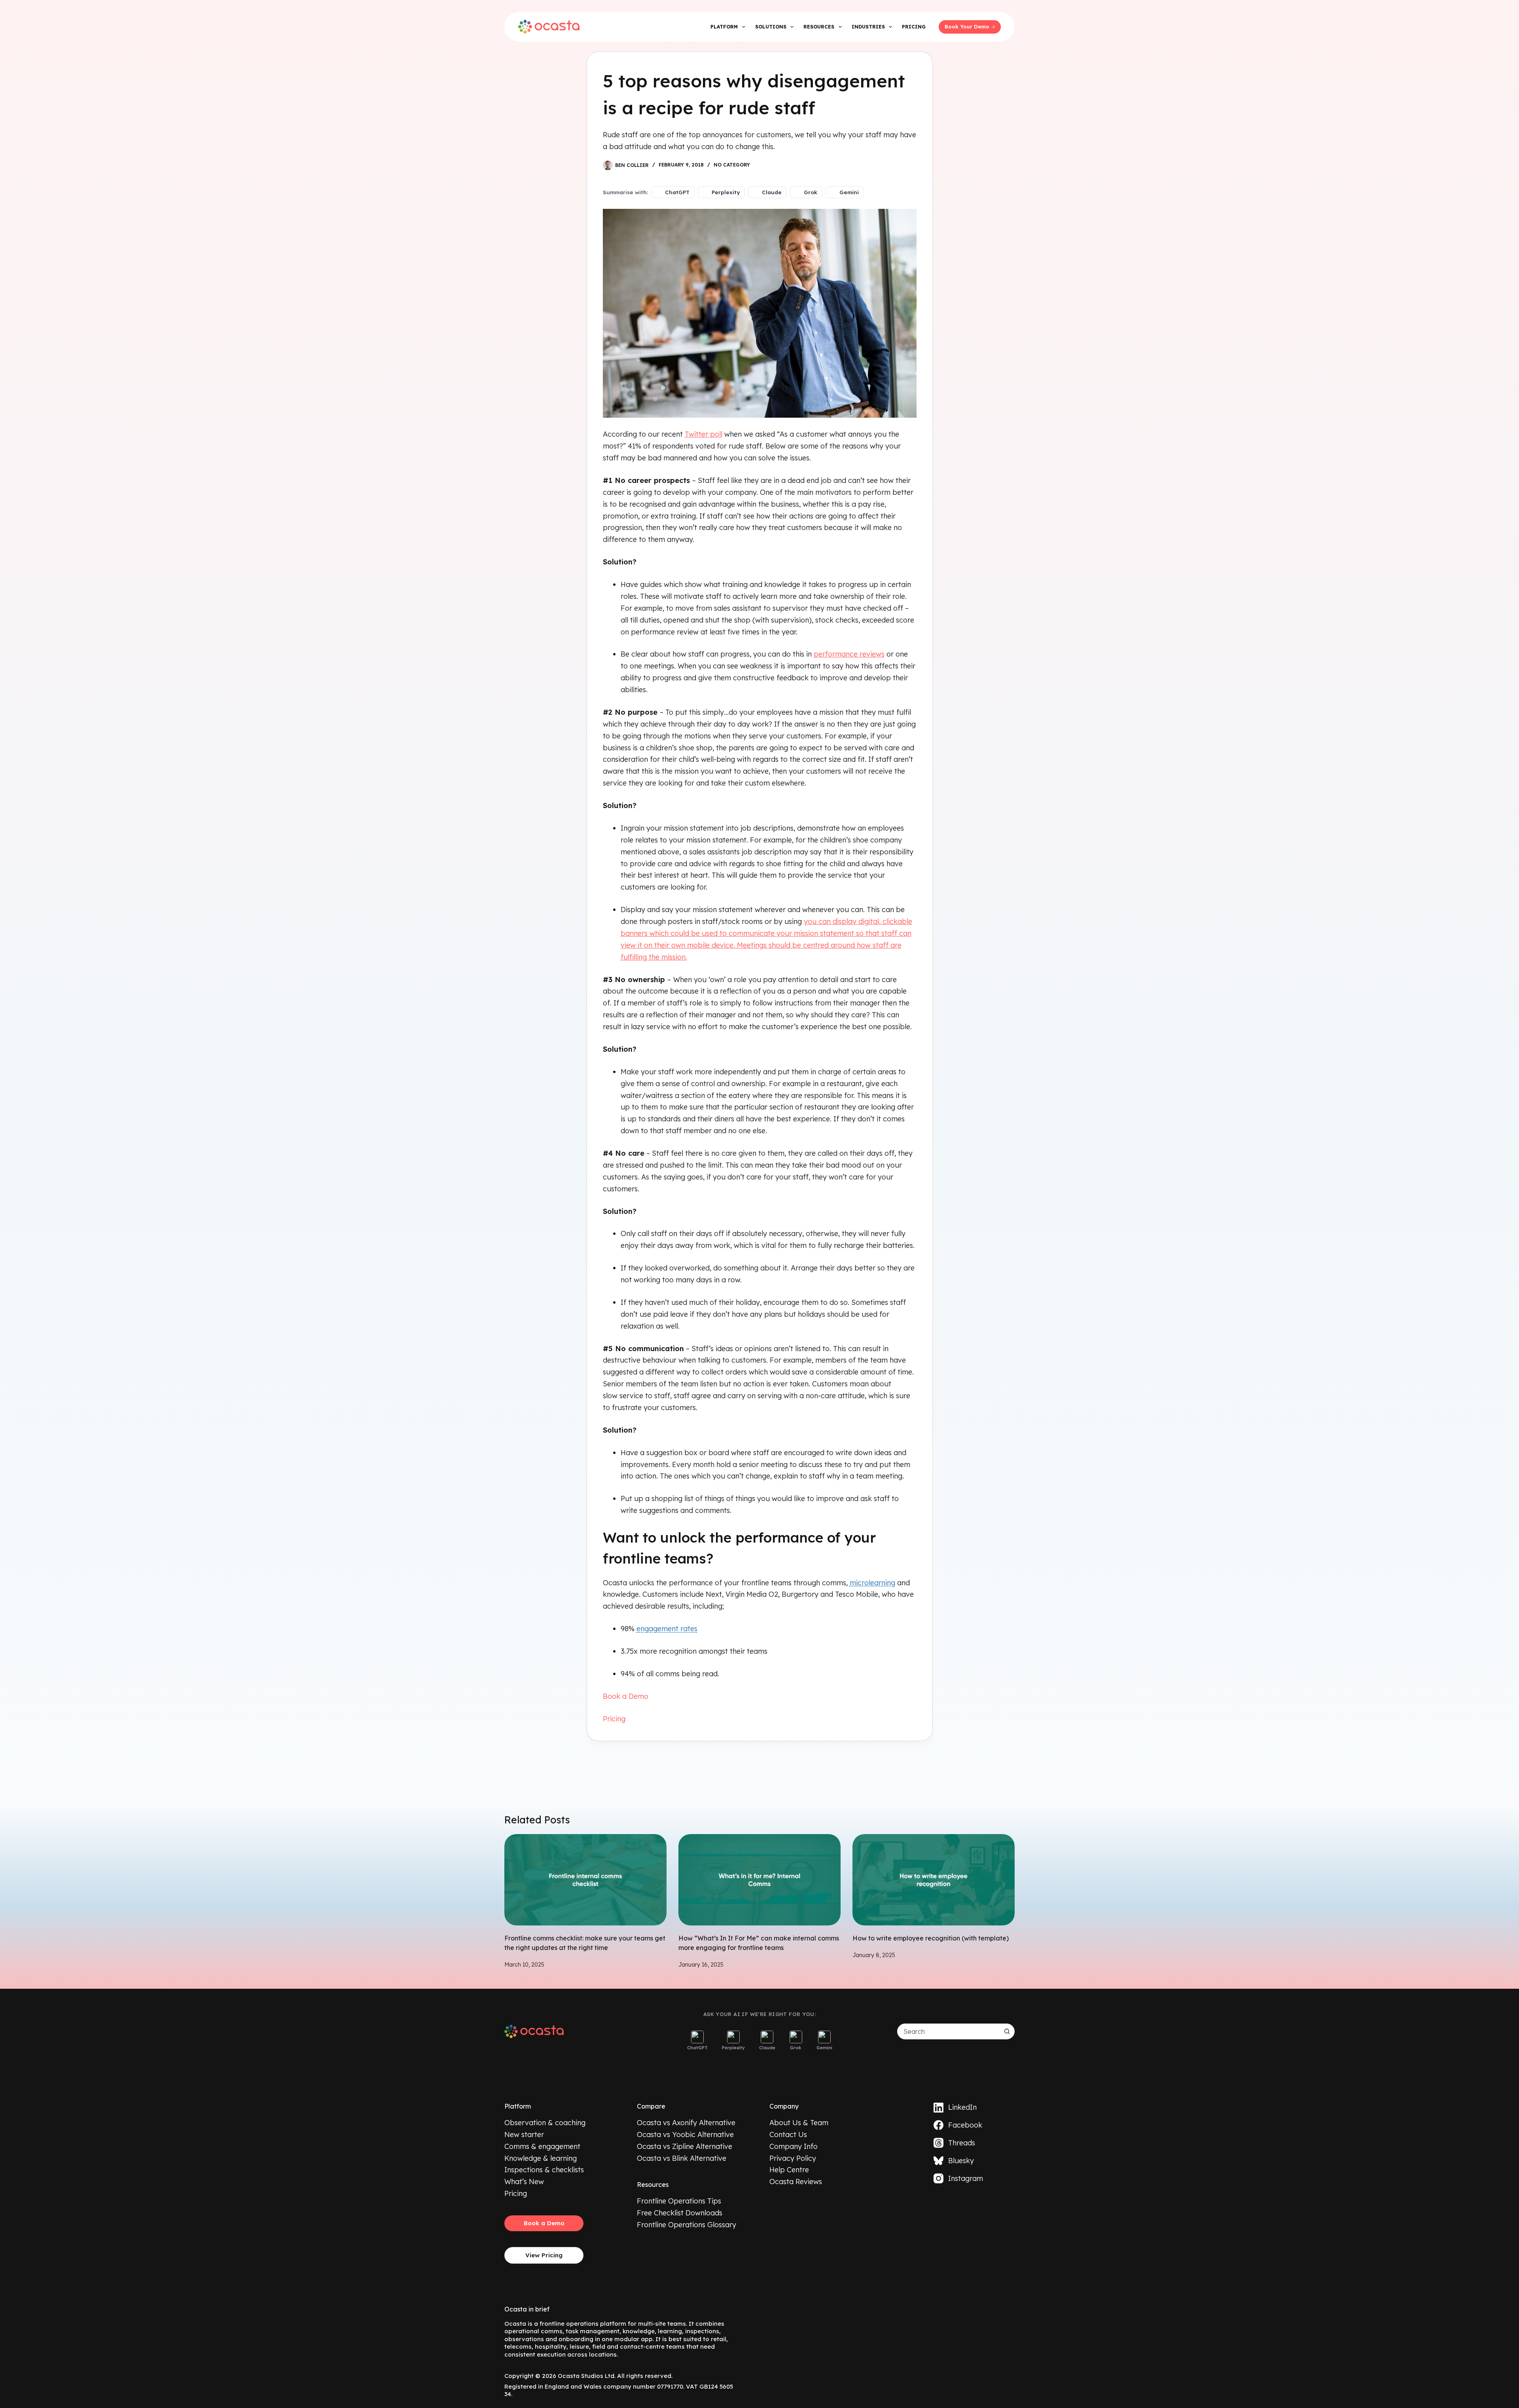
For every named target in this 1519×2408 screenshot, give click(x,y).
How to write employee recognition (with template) (931, 1938)
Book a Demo (626, 1696)
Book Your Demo (967, 27)
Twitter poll (704, 434)
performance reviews (849, 654)
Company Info (794, 2146)
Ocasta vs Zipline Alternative (685, 2146)
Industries (868, 27)
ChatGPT (677, 192)
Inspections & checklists (544, 2170)
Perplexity (726, 192)
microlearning (872, 1583)
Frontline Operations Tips (679, 2201)
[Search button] (1007, 2031)
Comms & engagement (542, 2146)
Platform (724, 27)
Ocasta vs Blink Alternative (682, 2158)
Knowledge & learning (541, 2158)
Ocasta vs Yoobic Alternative (685, 2134)
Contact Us (788, 2134)
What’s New (524, 2182)
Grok (811, 192)
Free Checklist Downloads (680, 2213)
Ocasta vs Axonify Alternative (686, 2123)
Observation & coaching (545, 2123)
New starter (524, 2134)
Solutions (771, 27)
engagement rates (667, 1629)
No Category (732, 165)
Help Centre (789, 2170)
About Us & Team (799, 2123)
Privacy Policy (793, 2158)
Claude (772, 192)
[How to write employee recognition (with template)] (934, 1880)
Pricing (914, 27)
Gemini (849, 192)
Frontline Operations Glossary (687, 2225)
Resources (819, 27)
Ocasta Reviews (796, 2182)
